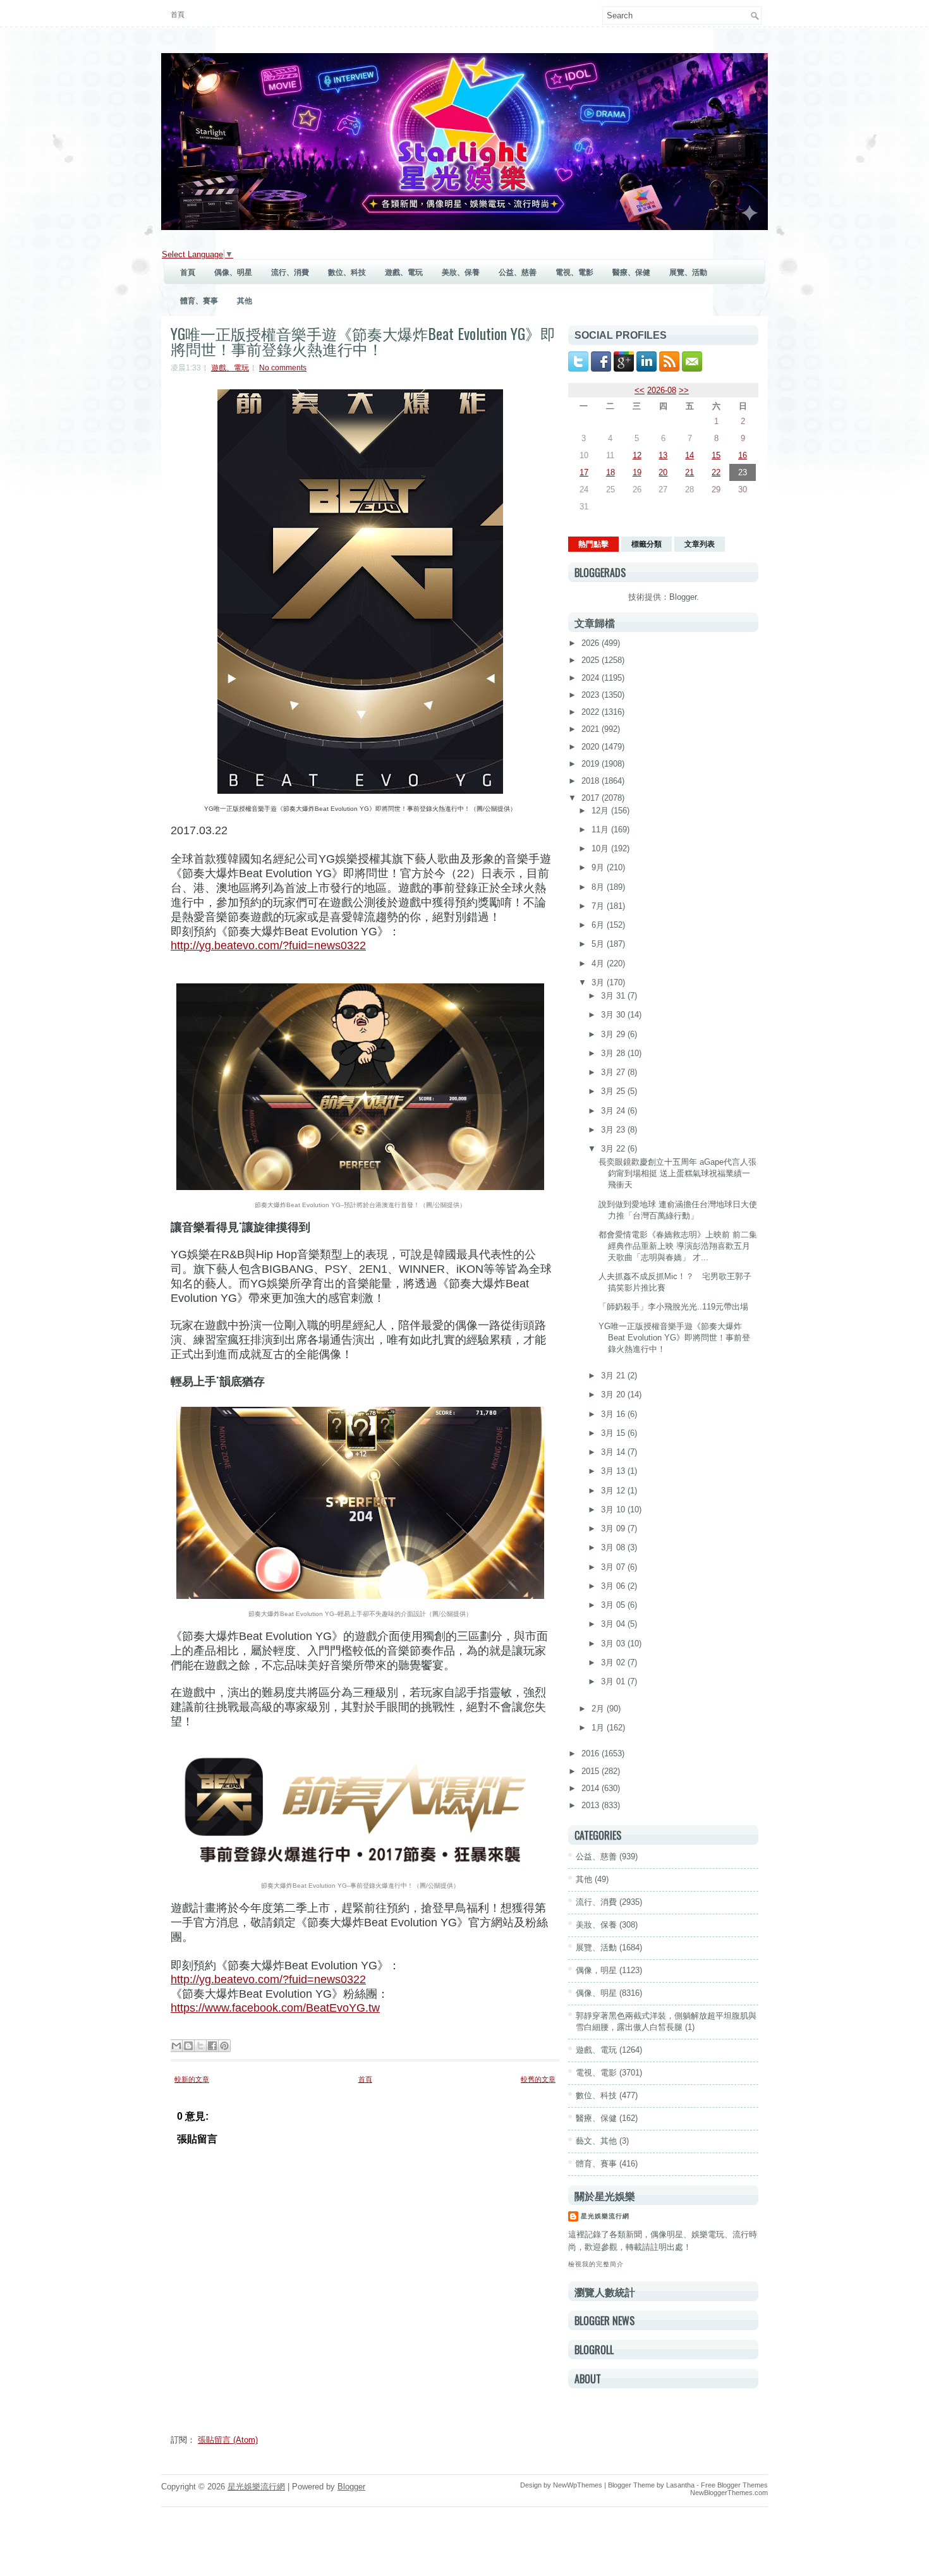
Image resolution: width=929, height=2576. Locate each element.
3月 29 (614, 1034)
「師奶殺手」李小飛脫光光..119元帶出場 (673, 1307)
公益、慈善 (518, 272)
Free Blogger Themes (734, 2485)
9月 (599, 867)
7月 (599, 906)
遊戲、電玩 (404, 272)
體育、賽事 (199, 301)
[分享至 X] (200, 2046)
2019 (592, 764)
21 (689, 472)
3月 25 (614, 1091)
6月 (599, 925)
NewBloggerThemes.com (729, 2493)
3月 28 (614, 1053)
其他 (245, 301)
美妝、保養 (461, 272)
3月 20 (614, 1394)
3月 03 (614, 1643)
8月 (599, 887)
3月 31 (614, 996)
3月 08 (614, 1547)
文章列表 (700, 544)
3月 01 (614, 1681)
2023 (592, 695)
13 (663, 455)
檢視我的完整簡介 (596, 2264)
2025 (592, 660)
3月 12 (614, 1491)
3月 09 (614, 1528)
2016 (592, 1753)
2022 (592, 712)
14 (689, 455)
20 (663, 472)
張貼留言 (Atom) (228, 2440)
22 (716, 472)
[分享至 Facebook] (212, 2046)
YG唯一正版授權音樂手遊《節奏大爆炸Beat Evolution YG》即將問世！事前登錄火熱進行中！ (363, 341)
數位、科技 (347, 272)
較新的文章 (192, 2079)
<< (640, 390)
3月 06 (614, 1586)
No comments (283, 368)
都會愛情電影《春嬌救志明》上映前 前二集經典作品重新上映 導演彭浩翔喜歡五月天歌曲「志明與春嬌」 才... (678, 1246)
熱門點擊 (593, 544)
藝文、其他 (596, 2141)
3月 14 (614, 1452)
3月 (599, 982)
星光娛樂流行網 (605, 2216)
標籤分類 (647, 544)
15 (716, 455)
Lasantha (680, 2485)
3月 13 (614, 1471)
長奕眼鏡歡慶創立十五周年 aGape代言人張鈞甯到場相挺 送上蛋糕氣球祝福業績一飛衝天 (677, 1173)
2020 (592, 747)
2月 (599, 1709)
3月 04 (614, 1624)
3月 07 (614, 1567)
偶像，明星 (596, 1970)
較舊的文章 (538, 2079)
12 (637, 455)
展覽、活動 (688, 272)
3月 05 (614, 1605)
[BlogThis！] (188, 2046)
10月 (601, 848)
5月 (599, 944)
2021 (592, 729)
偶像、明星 (233, 272)
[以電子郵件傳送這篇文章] (176, 2046)
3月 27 (614, 1072)
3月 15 (614, 1433)
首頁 (178, 15)
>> (684, 390)
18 (610, 472)
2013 (592, 1805)
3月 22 (614, 1149)
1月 (599, 1728)
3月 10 (614, 1510)
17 (584, 472)
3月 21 (614, 1376)
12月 (601, 811)
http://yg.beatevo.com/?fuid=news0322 (268, 1979)
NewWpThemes (578, 2485)
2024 (592, 678)
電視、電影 (574, 272)
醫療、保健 (631, 272)
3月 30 (614, 1015)
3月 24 (614, 1111)
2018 (592, 781)
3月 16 (614, 1414)
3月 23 (614, 1130)
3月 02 (614, 1662)
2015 (592, 1771)
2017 (592, 798)
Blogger (683, 597)
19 (637, 472)
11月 (601, 829)
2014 (592, 1788)
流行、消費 (290, 272)
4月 (599, 963)
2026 (592, 643)
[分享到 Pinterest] (224, 2046)
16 (743, 455)
